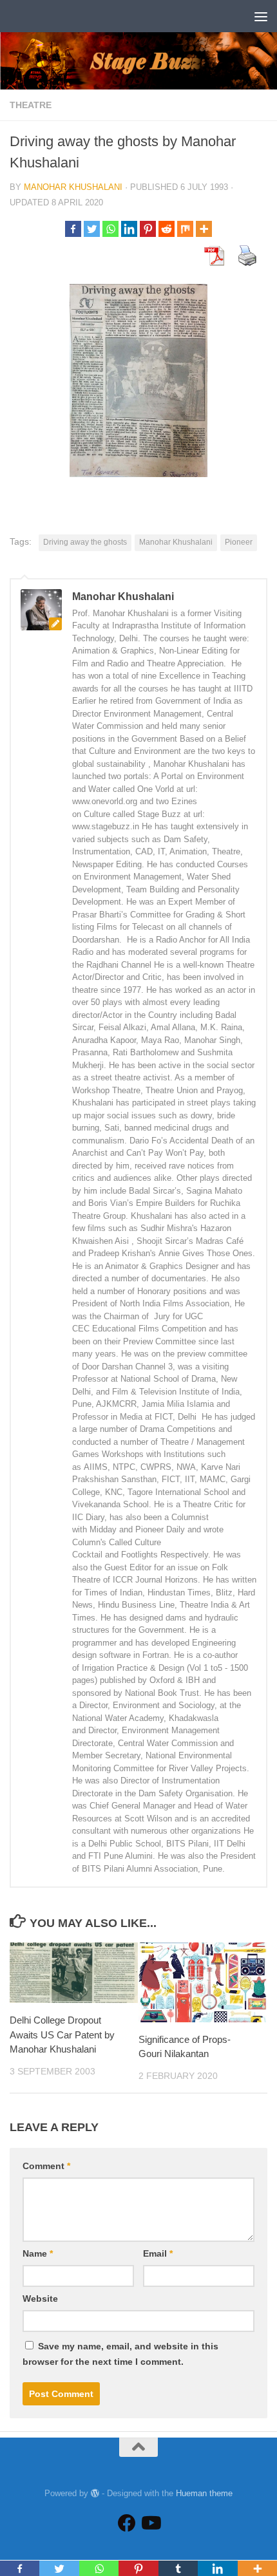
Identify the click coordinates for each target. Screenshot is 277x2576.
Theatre (31, 105)
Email (158, 2253)
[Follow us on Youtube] (150, 2523)
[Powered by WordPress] (95, 2493)
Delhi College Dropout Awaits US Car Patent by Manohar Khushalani (62, 2035)
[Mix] (185, 229)
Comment (46, 2166)
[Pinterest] (148, 229)
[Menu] (261, 16)
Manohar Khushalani (73, 187)
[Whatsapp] (110, 229)
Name (38, 2253)
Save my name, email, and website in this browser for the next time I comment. (120, 2354)
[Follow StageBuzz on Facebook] (127, 2523)
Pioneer (239, 542)
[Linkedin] (129, 229)
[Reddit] (167, 229)
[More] (204, 229)
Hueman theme (204, 2493)
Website (40, 2299)
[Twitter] (92, 229)
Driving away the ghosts (85, 542)
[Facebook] (73, 229)
